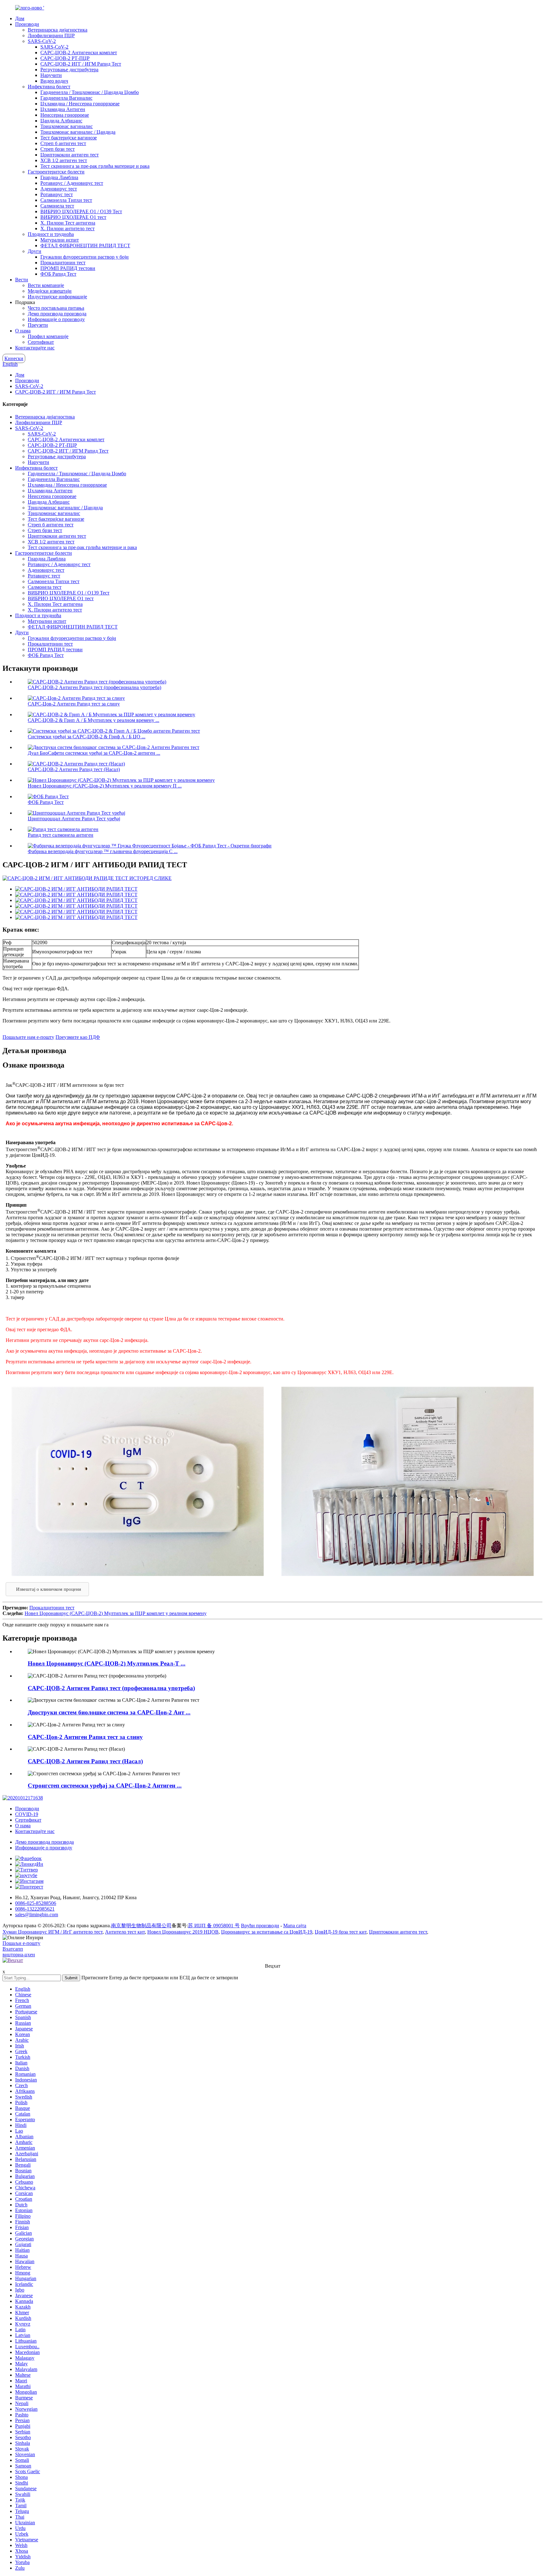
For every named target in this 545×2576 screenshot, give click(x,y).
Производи (27, 24)
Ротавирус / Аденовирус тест (72, 183)
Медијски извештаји (50, 291)
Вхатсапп (13, 1949)
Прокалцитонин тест (63, 263)
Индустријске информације (57, 297)
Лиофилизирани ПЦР (51, 35)
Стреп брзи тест (58, 149)
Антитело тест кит (125, 1932)
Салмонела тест (57, 206)
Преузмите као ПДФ (78, 1037)
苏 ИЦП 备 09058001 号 (214, 1926)
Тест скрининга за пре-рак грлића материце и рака (95, 166)
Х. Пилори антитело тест (67, 228)
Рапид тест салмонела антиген (61, 835)
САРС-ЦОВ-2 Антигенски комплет (79, 53)
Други (35, 251)
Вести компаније (46, 285)
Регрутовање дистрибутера (69, 70)
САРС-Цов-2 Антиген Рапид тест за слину (74, 704)
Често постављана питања (56, 308)
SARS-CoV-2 (42, 41)
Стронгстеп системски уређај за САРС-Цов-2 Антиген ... (105, 1786)
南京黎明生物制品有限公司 (141, 1926)
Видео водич (54, 81)
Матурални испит (60, 240)
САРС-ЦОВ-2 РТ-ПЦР (65, 58)
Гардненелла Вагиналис (66, 98)
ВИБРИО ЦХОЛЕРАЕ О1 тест (73, 217)
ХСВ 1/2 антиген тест (64, 160)
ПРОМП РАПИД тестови (68, 268)
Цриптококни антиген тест (70, 155)
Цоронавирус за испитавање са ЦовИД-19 (267, 1932)
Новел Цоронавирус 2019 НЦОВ (183, 1932)
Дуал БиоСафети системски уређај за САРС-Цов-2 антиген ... (94, 753)
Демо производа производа (57, 314)
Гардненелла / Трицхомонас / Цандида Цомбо (90, 92)
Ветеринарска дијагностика (58, 30)
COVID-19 (27, 1814)
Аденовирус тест (59, 189)
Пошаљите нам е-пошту (28, 1037)
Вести (22, 280)
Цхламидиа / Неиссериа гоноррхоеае (80, 104)
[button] (47, 1589)
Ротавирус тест (57, 194)
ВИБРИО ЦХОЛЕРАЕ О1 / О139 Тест (81, 211)
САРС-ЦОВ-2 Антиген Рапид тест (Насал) (74, 769)
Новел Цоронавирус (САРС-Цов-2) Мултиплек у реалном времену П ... (105, 786)
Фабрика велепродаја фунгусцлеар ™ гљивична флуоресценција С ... (103, 851)
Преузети (38, 325)
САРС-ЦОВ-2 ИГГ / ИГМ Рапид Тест (81, 64)
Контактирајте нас (35, 348)
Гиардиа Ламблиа (59, 177)
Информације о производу (56, 319)
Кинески (14, 358)
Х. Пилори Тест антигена (68, 223)
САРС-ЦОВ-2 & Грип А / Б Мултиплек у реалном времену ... (94, 720)
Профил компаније (48, 336)
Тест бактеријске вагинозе (69, 138)
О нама (23, 331)
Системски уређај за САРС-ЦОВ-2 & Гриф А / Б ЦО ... (87, 737)
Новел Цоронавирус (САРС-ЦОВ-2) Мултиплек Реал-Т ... (107, 1663)
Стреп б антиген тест (63, 143)
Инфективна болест (49, 87)
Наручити (51, 75)
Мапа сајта (295, 1926)
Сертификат (41, 342)
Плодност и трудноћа (51, 234)
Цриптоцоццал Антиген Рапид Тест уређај (74, 819)
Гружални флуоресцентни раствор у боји (85, 257)
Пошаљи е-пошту (21, 1943)
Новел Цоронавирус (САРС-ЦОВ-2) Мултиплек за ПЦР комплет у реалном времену (116, 1613)
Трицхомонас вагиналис (67, 126)
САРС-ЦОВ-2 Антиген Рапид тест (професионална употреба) (94, 687)
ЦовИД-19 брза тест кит (341, 1932)
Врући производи (260, 1926)
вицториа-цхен (19, 1955)
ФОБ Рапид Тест (58, 274)
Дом (20, 18)
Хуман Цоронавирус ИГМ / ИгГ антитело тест (53, 1932)
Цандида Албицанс (61, 121)
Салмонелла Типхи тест (66, 200)
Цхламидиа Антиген (63, 109)
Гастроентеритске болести (56, 172)
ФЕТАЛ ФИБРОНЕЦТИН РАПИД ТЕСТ (85, 246)
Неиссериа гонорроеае (65, 115)
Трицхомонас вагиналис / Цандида (78, 132)
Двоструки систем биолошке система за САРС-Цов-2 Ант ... (109, 1712)
